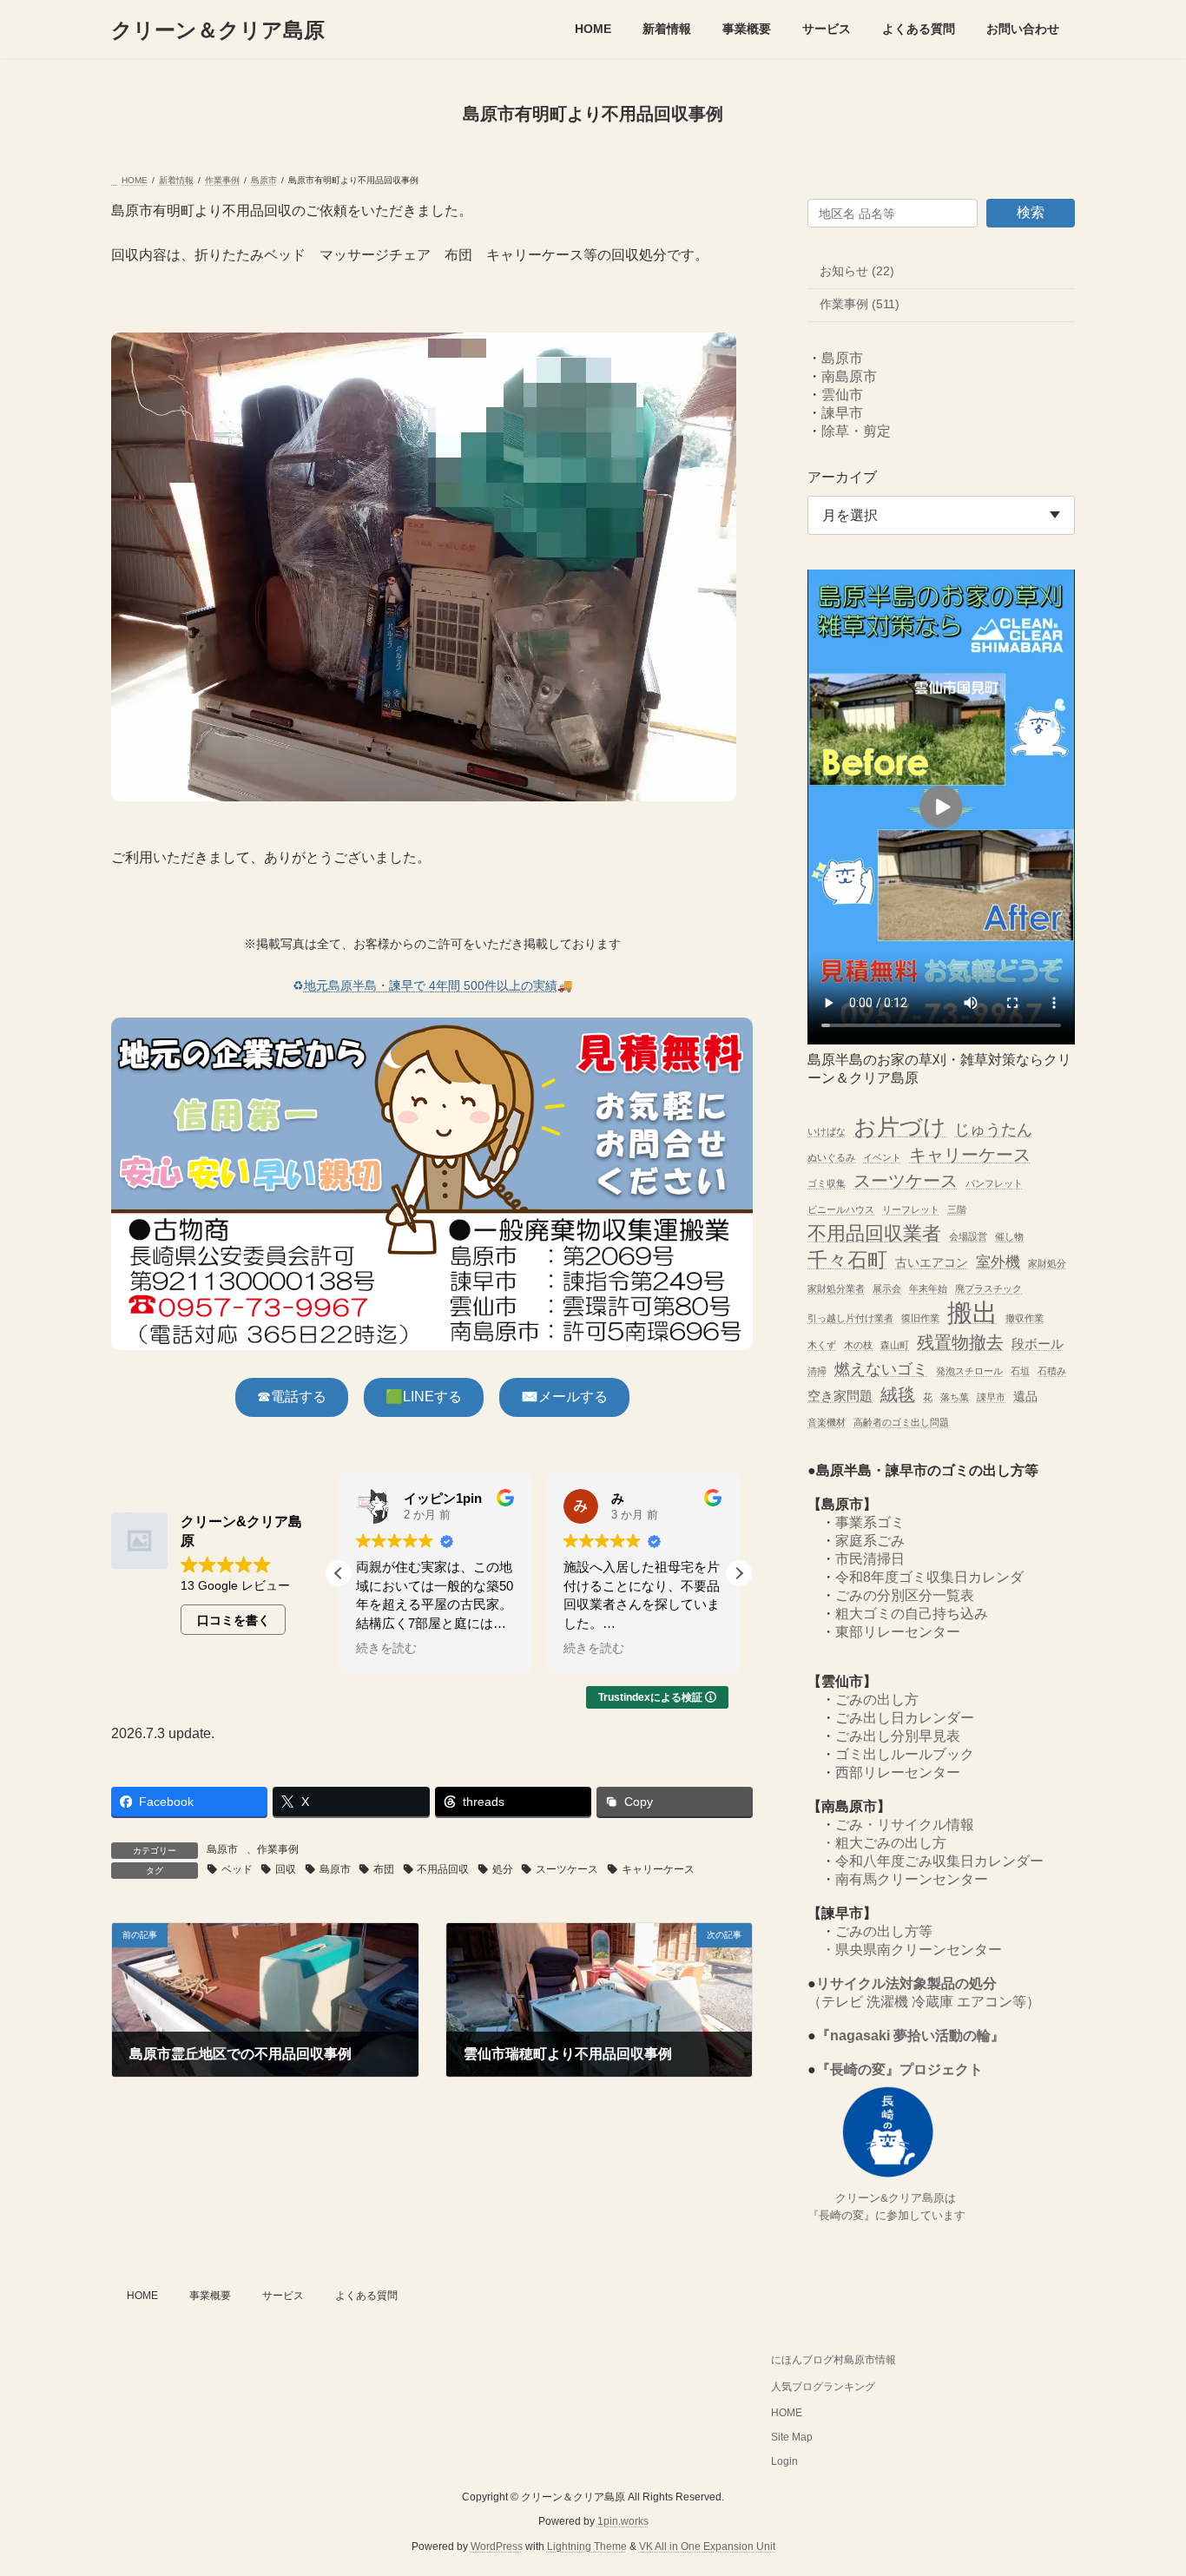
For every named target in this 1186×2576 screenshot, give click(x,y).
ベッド (237, 1869)
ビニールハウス (841, 1209)
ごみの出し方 (877, 1700)
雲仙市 (842, 395)
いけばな (827, 1131)
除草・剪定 (856, 431)
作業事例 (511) (860, 305)
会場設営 (968, 1236)
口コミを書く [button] (234, 1620)
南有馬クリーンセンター (912, 1880)
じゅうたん (993, 1129)
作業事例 (278, 1849)
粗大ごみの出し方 (891, 1844)
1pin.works (623, 2521)
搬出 (972, 1313)
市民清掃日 (870, 1560)
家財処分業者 (836, 1288)
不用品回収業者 (874, 1233)
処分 (503, 1869)
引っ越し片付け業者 (850, 1319)
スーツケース (567, 1869)
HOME (142, 2296)
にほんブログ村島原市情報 (833, 2360)
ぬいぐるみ (831, 1157)
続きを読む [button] (386, 1648)
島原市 (222, 1849)
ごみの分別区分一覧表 (905, 1596)
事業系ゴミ (870, 1523)
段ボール (1038, 1344)
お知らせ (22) (857, 271)
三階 (957, 1209)
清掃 (817, 1371)
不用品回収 (443, 1869)
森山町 (895, 1345)
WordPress (497, 2546)
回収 (286, 1869)
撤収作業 (1025, 1319)
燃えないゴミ (881, 1369)
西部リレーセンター (898, 1773)
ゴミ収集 (827, 1184)
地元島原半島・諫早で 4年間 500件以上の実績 (431, 985)
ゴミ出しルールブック (905, 1755)
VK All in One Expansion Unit (707, 2546)
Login (784, 2461)
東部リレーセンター (898, 1633)
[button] (292, 1397)
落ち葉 (955, 1397)
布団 (384, 1869)
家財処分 (1047, 1263)
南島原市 (849, 376)
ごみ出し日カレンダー (905, 1719)
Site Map (792, 2437)
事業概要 (210, 2296)
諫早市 (842, 413)
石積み (1052, 1371)
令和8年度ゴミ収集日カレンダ (929, 1578)
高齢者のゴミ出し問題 (901, 1422)
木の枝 (858, 1345)
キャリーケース (658, 1869)
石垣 (1020, 1371)
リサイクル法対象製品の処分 (906, 1984)
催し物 (1009, 1236)
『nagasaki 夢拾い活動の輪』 (910, 2036)
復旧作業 (920, 1319)
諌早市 (991, 1397)
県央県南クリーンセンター (919, 1950)
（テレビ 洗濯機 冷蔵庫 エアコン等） (924, 2003)
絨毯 (898, 1394)
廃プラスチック (988, 1288)
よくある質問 (366, 2296)
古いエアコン (932, 1263)
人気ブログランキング (823, 2387)
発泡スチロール (969, 1371)
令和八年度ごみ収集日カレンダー (939, 1862)
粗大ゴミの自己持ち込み (912, 1614)
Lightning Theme (587, 2546)
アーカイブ (842, 477)
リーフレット (911, 1209)
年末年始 (928, 1288)
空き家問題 (840, 1396)
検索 (1031, 212)
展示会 (887, 1288)
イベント (882, 1157)
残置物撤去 (960, 1342)
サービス (283, 2296)
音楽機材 (827, 1422)
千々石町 (847, 1260)
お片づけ (900, 1127)
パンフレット (994, 1184)
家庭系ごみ (870, 1542)
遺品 (1025, 1397)
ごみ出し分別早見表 (898, 1737)
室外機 (998, 1262)
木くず (822, 1345)
